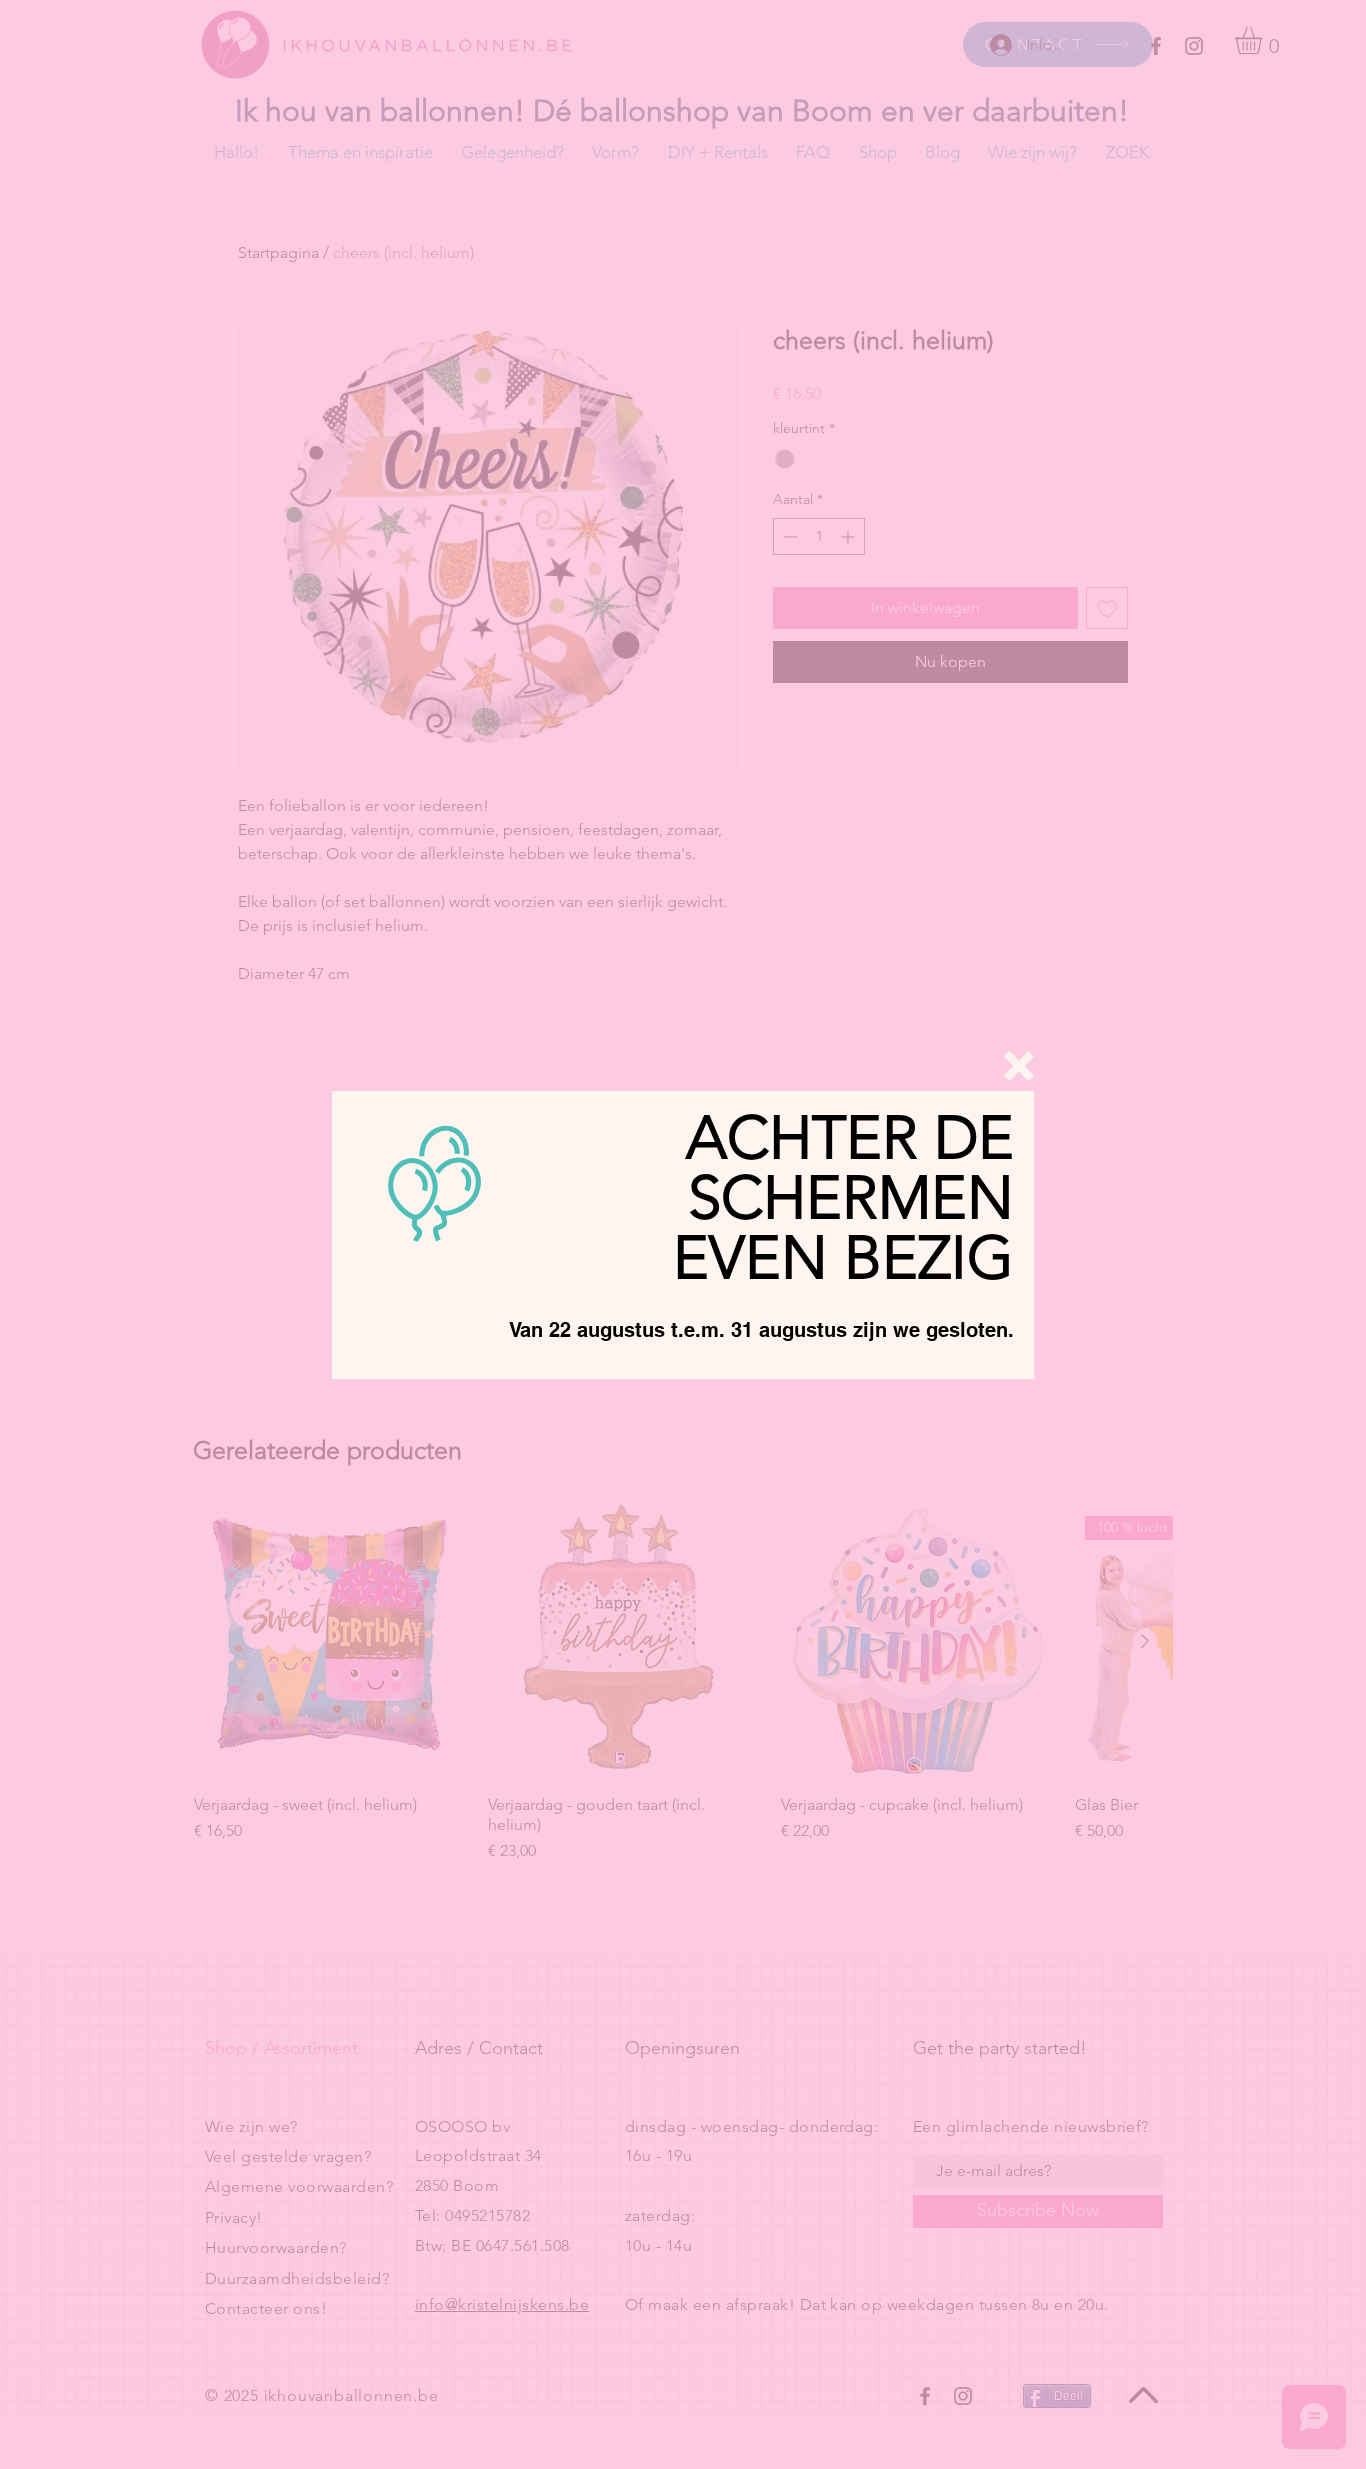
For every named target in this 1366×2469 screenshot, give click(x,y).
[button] (1019, 1066)
